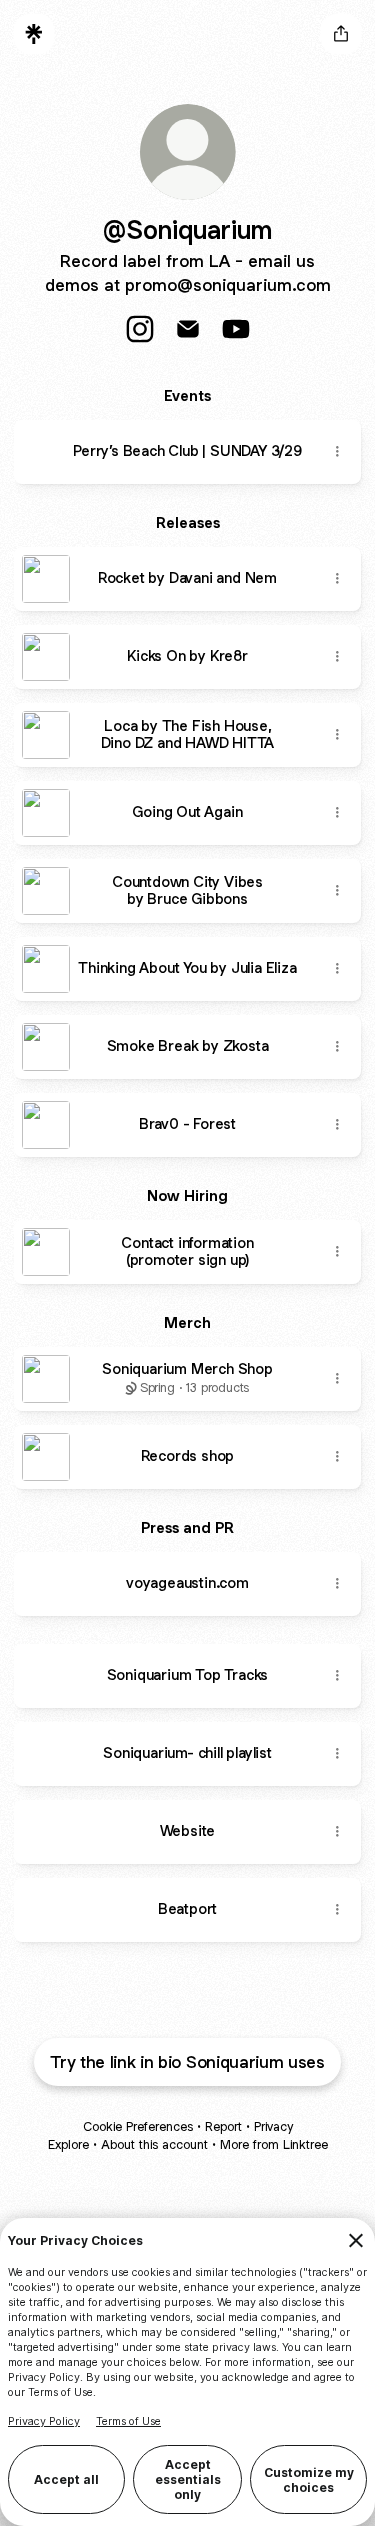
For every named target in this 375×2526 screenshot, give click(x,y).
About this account (154, 2144)
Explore (68, 2144)
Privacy (273, 2126)
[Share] (337, 452)
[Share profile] (341, 34)
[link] (140, 329)
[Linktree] (34, 34)
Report (223, 2126)
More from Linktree (274, 2144)
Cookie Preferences (138, 2126)
